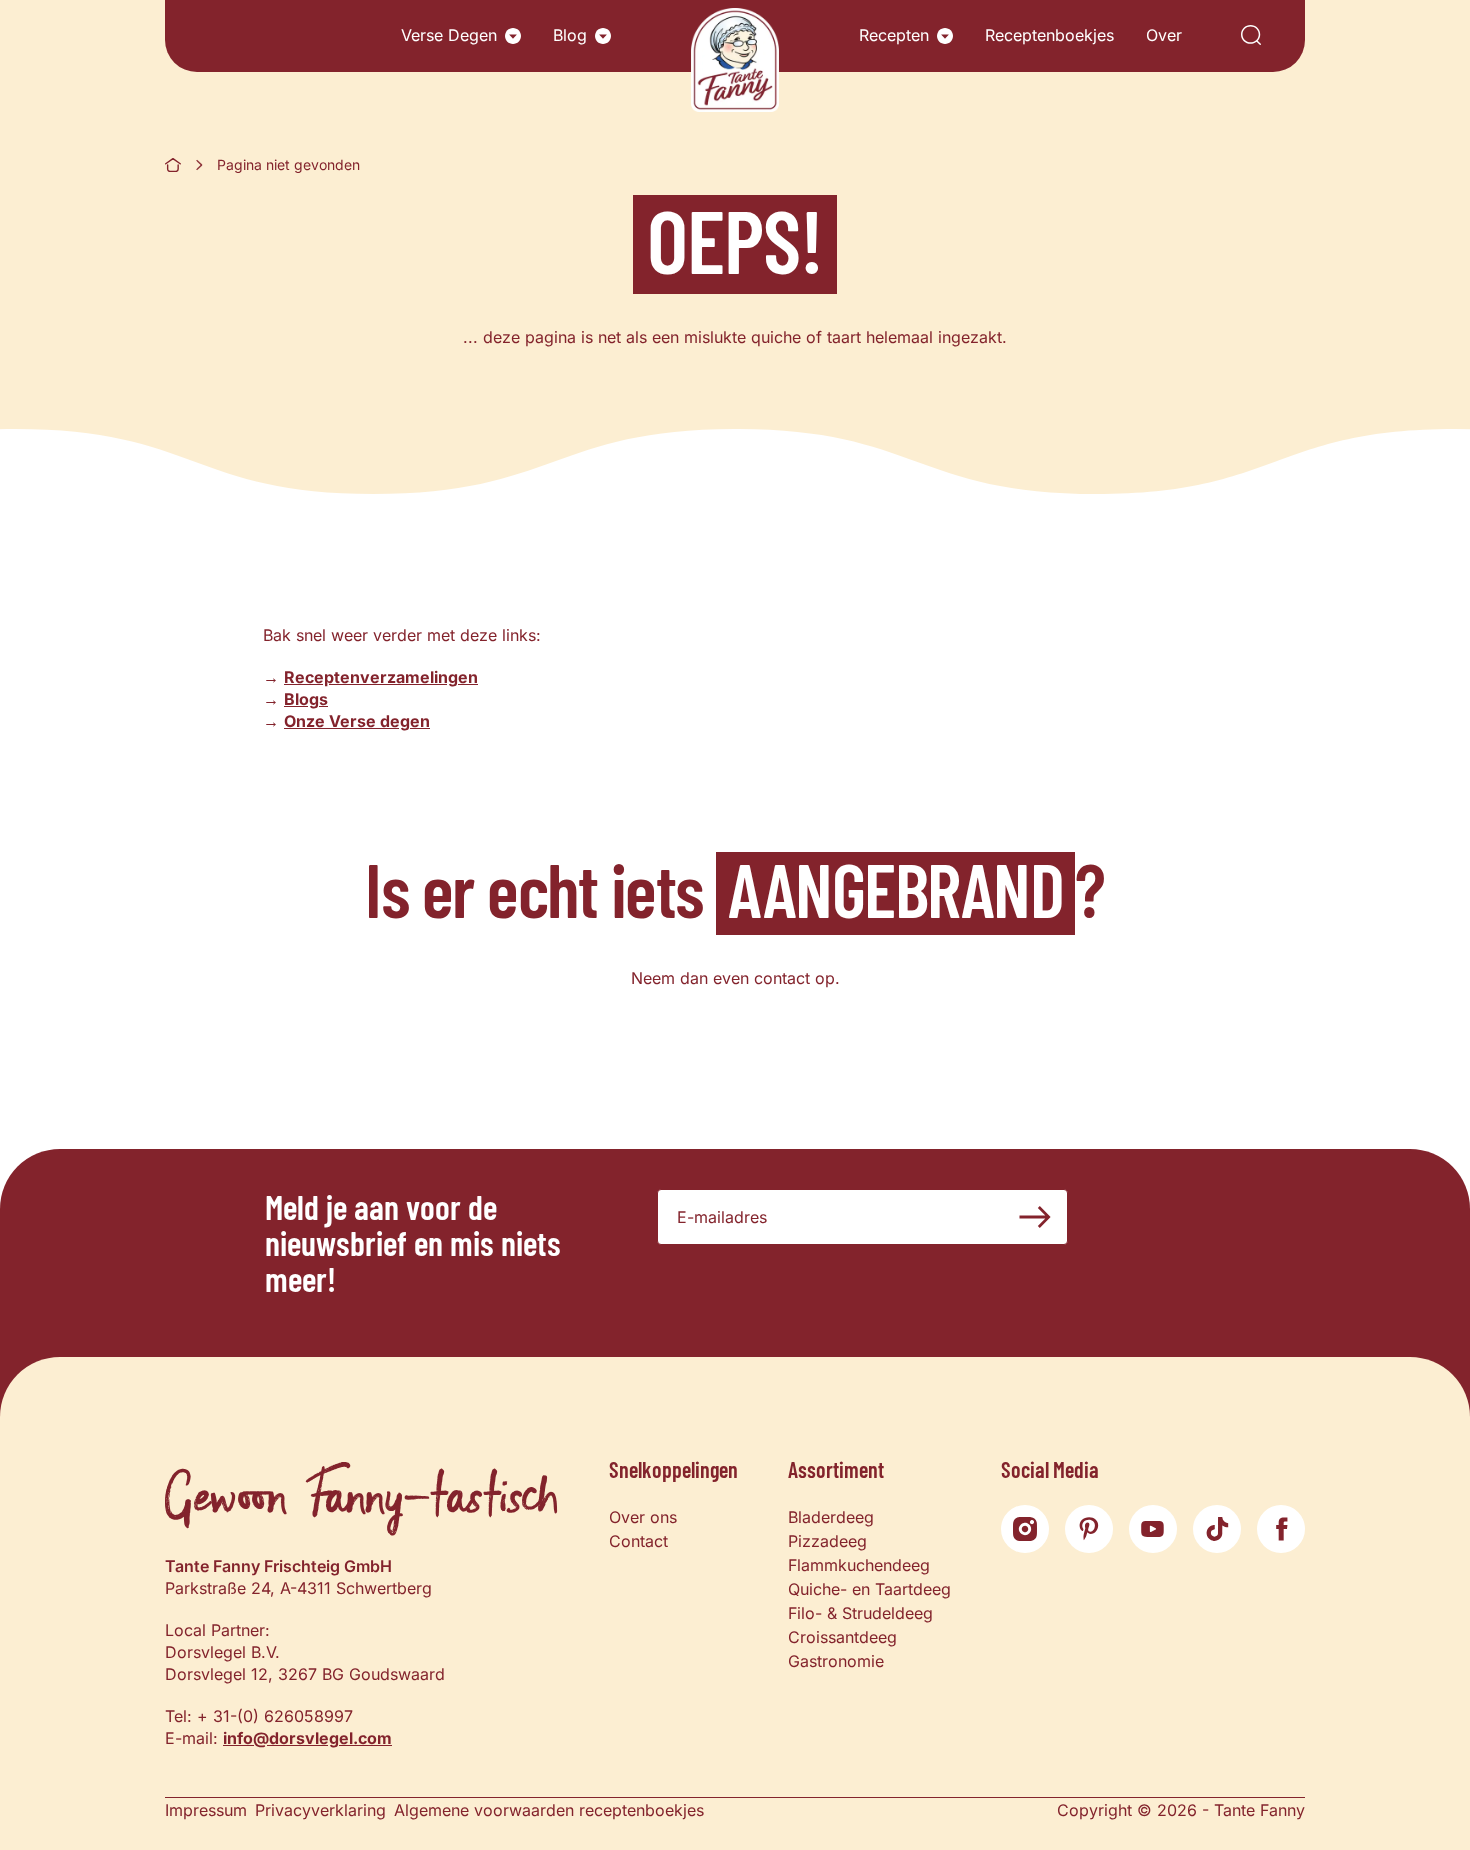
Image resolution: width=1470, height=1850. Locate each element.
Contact (638, 1541)
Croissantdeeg (842, 1637)
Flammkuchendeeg (859, 1565)
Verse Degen (449, 35)
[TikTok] (1217, 1529)
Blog (570, 35)
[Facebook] (1281, 1529)
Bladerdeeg (831, 1517)
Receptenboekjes (1049, 35)
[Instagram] (1025, 1529)
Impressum (206, 1810)
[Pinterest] (1089, 1529)
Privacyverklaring (320, 1810)
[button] (513, 36)
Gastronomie (836, 1661)
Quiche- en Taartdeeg (869, 1589)
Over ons (643, 1517)
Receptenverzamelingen (381, 677)
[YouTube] (1153, 1529)
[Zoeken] (1251, 36)
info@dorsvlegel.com (307, 1738)
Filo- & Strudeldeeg (860, 1613)
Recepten (894, 35)
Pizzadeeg (827, 1541)
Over (1164, 35)
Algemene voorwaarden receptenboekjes (549, 1810)
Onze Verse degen (357, 721)
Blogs (306, 699)
